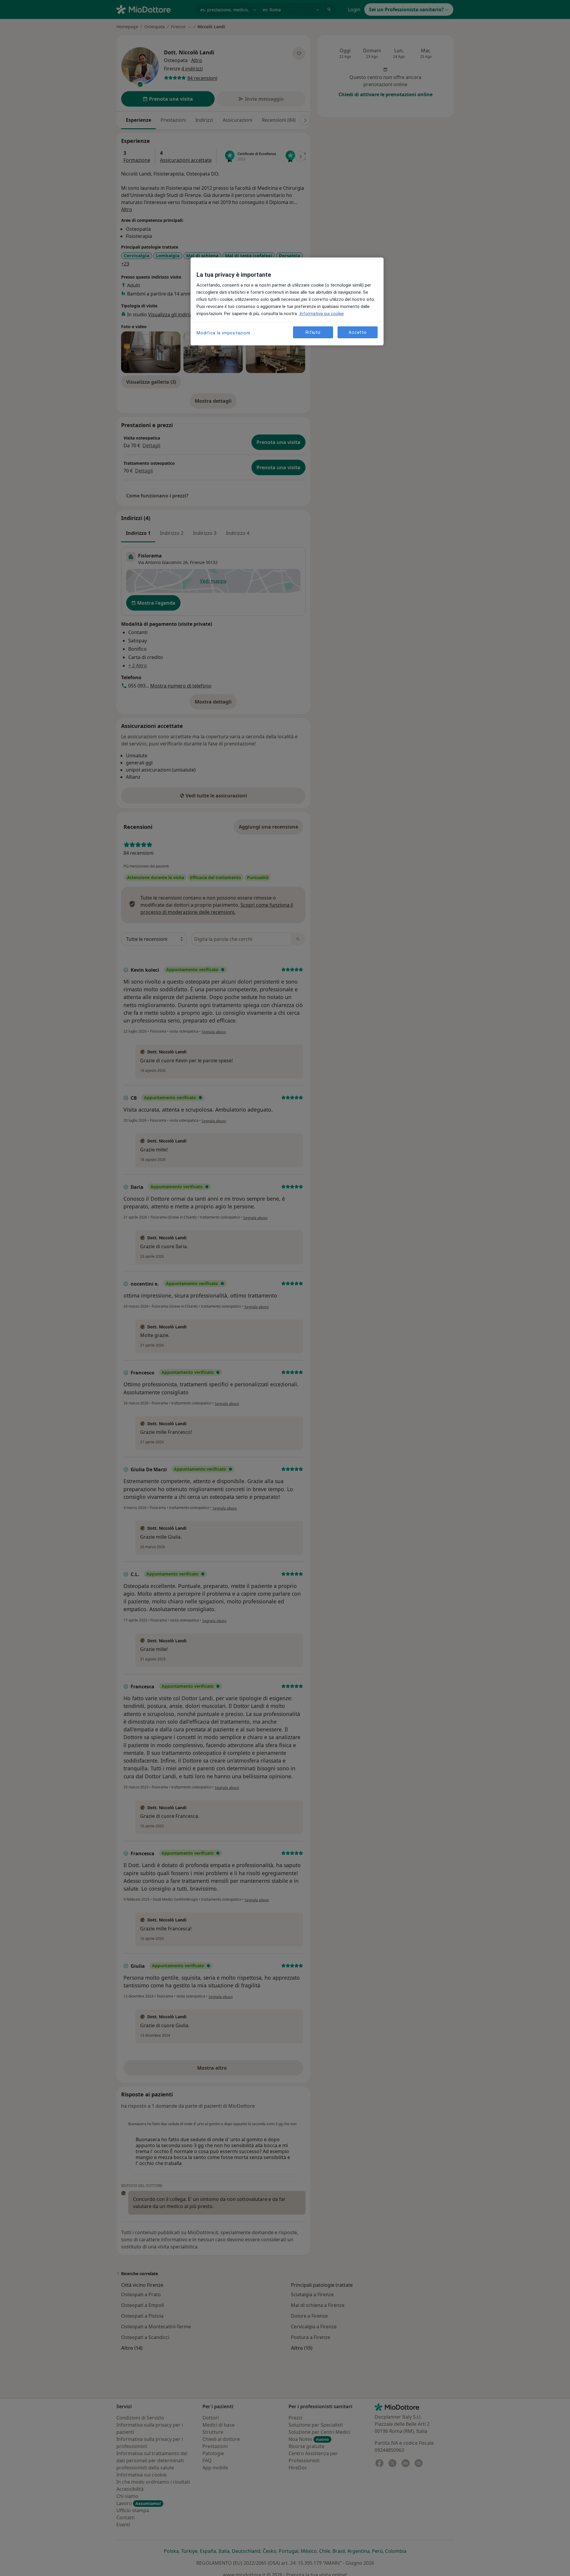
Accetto (357, 332)
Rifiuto (313, 332)
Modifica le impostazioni (223, 333)
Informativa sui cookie (321, 314)
